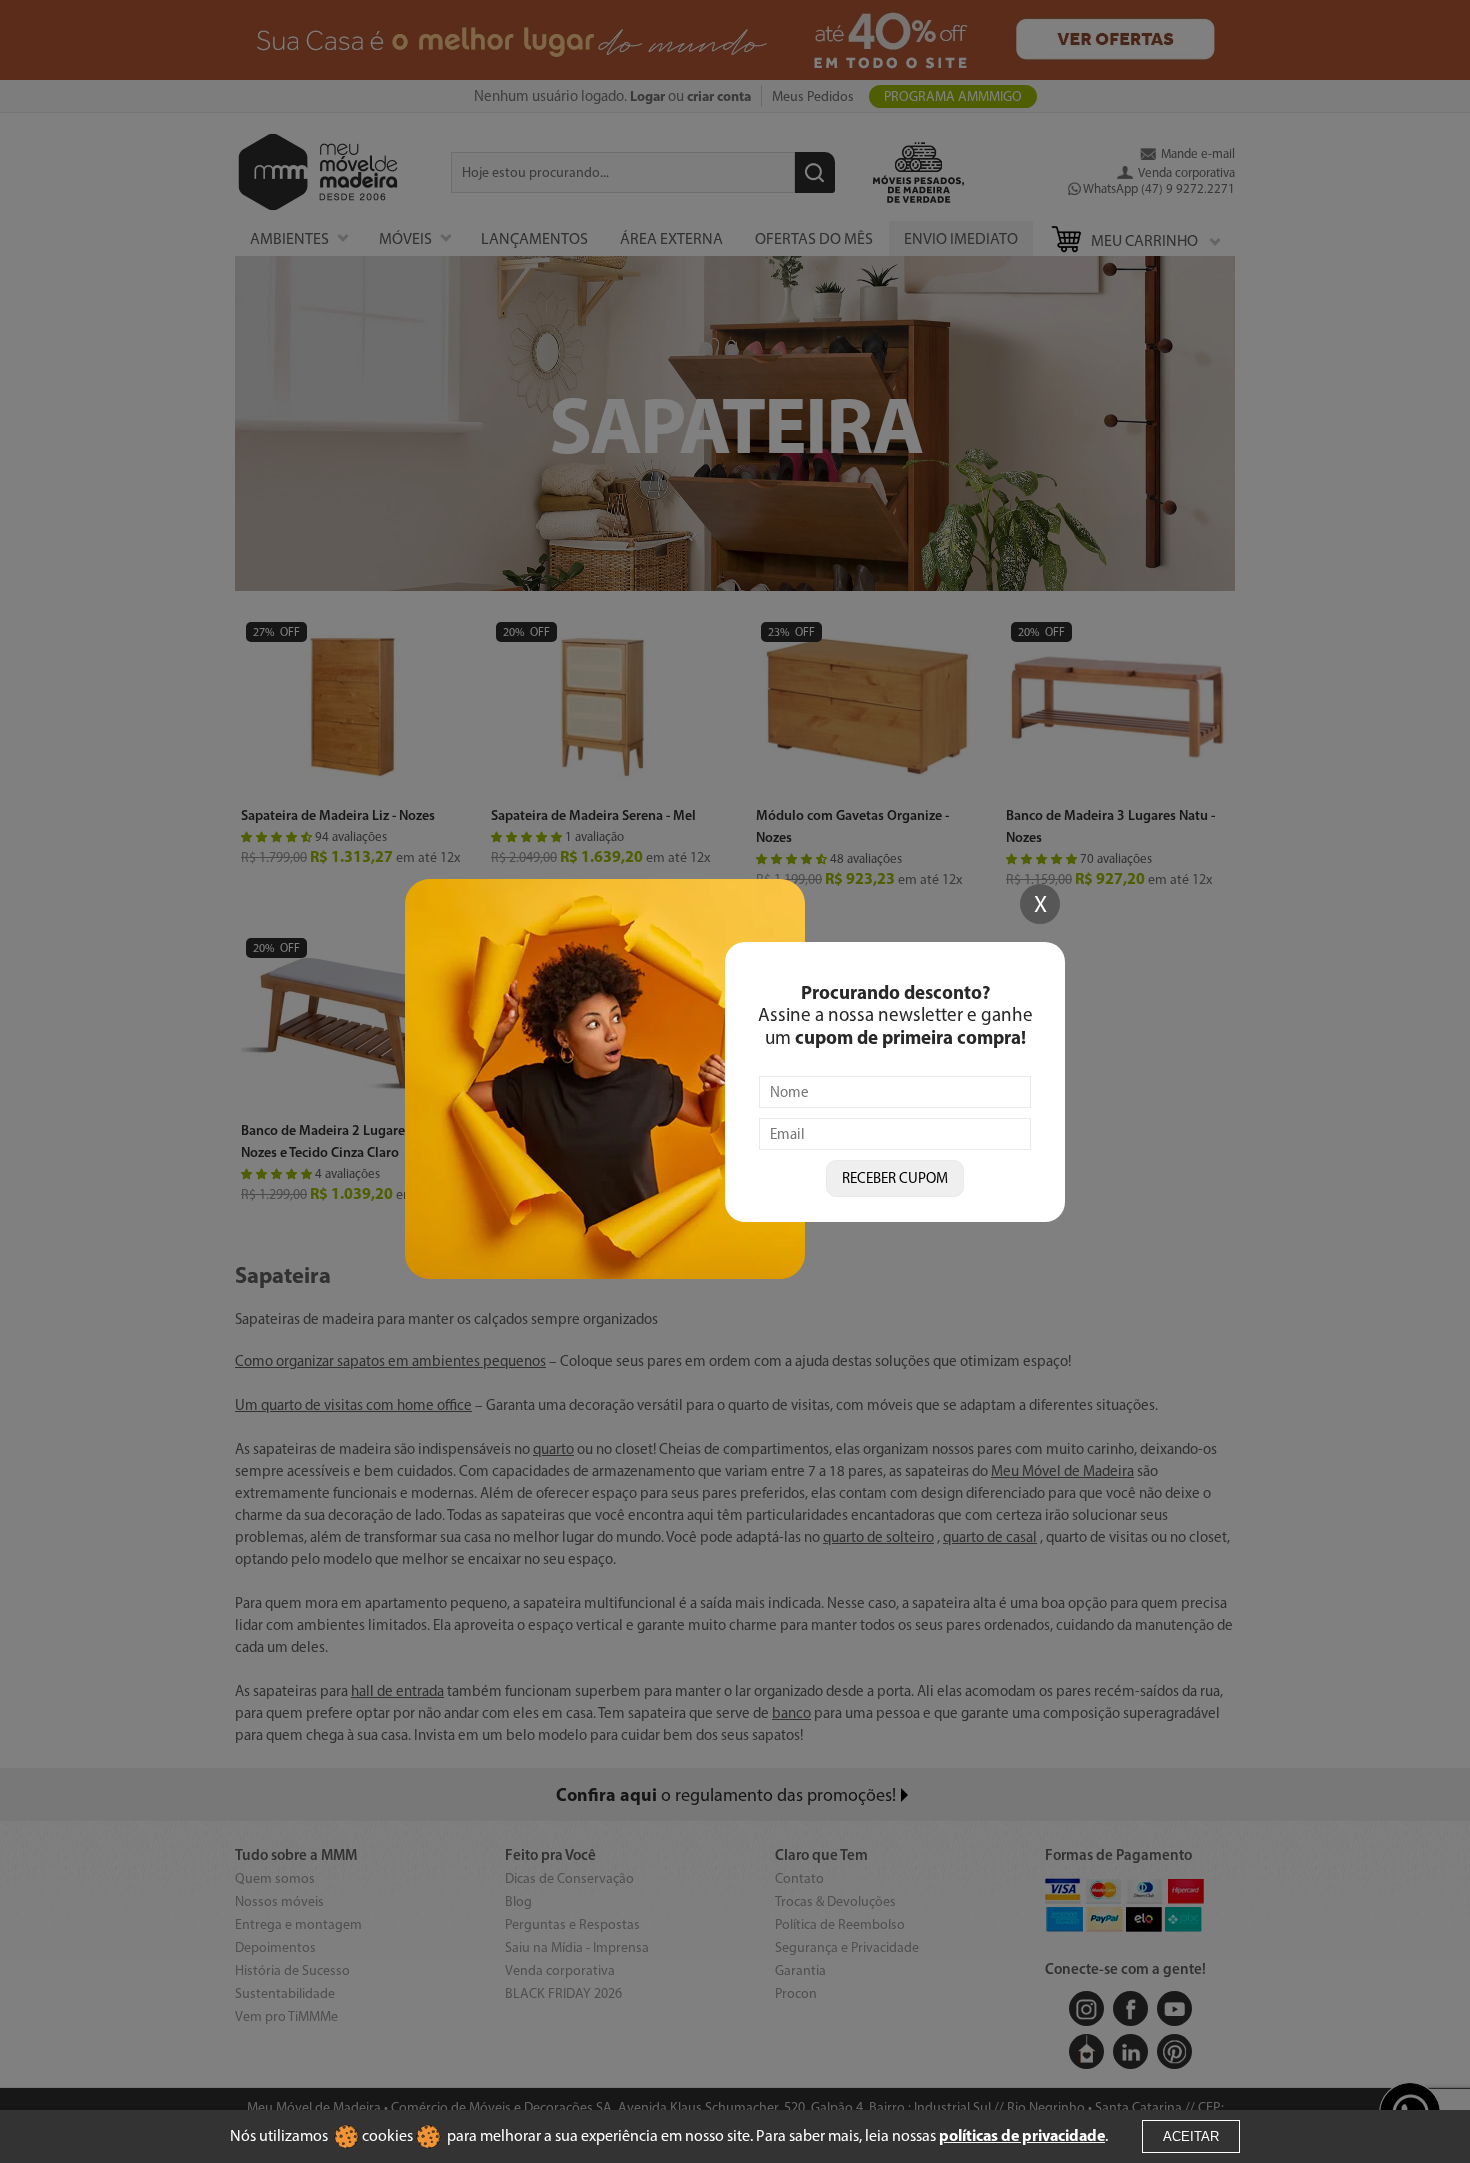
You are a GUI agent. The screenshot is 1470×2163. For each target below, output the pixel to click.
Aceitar (1191, 2136)
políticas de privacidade (1022, 2135)
